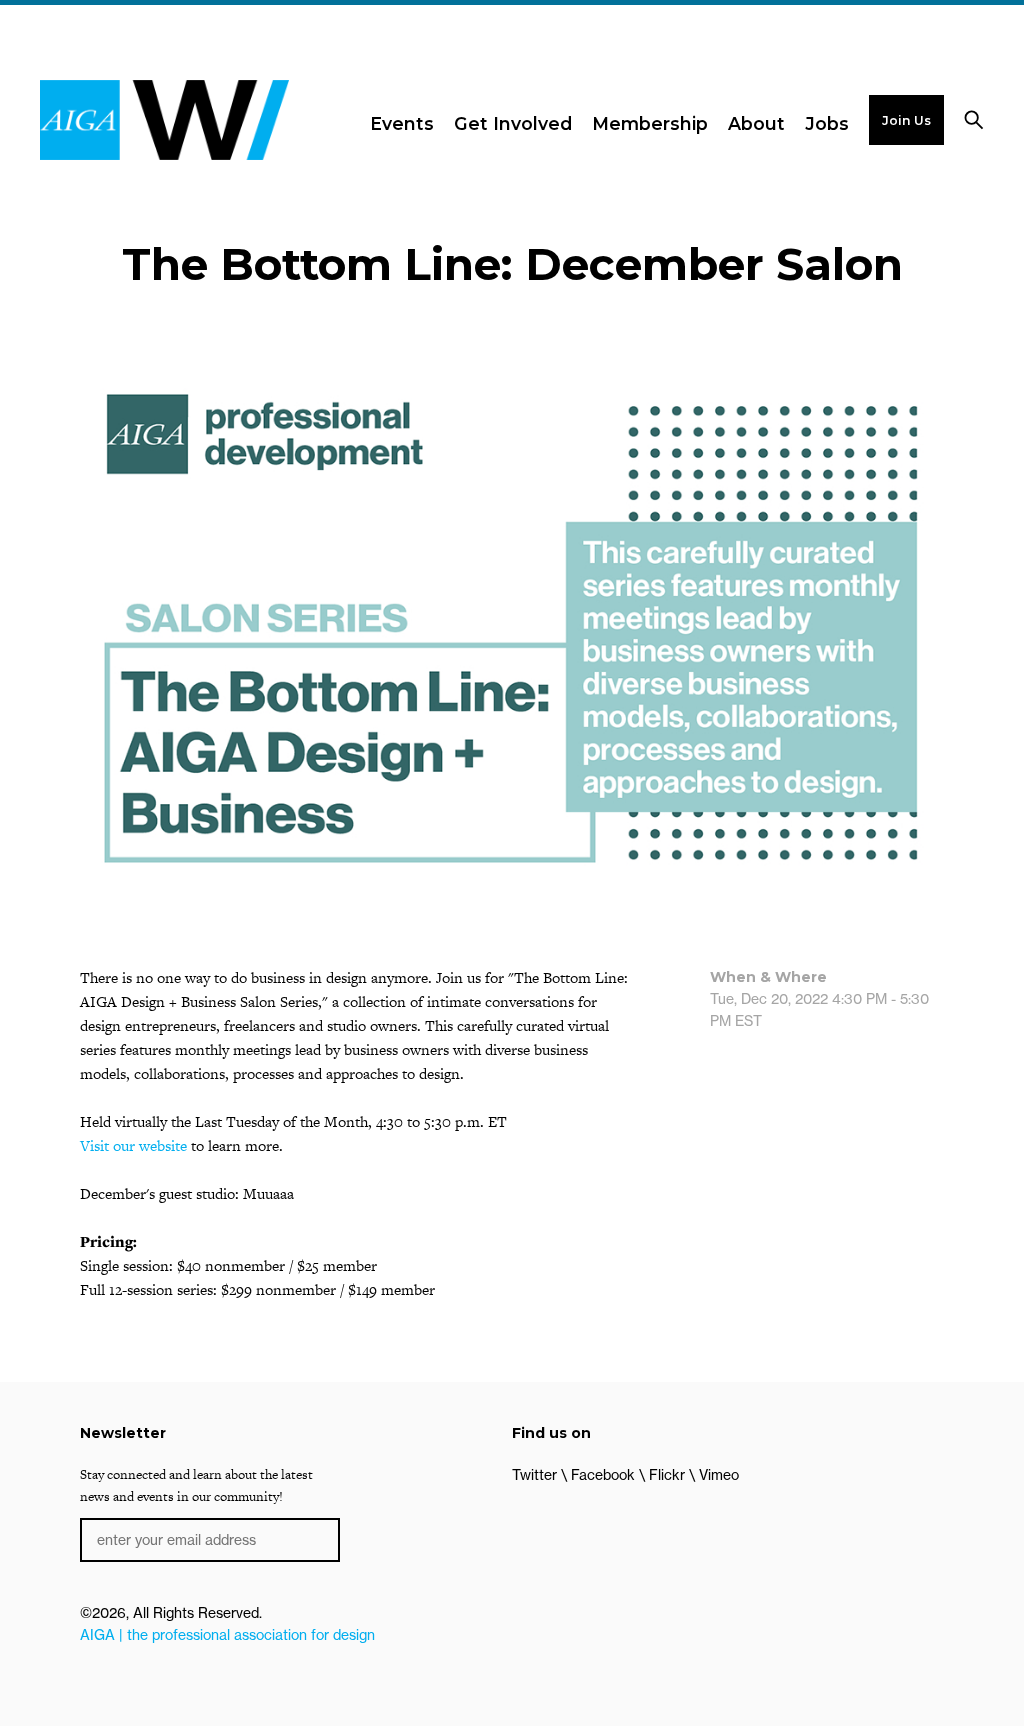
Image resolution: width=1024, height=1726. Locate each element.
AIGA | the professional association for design (227, 1635)
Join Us (906, 120)
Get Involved (513, 123)
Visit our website (133, 1145)
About (756, 123)
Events (402, 123)
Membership (650, 123)
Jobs (827, 123)
